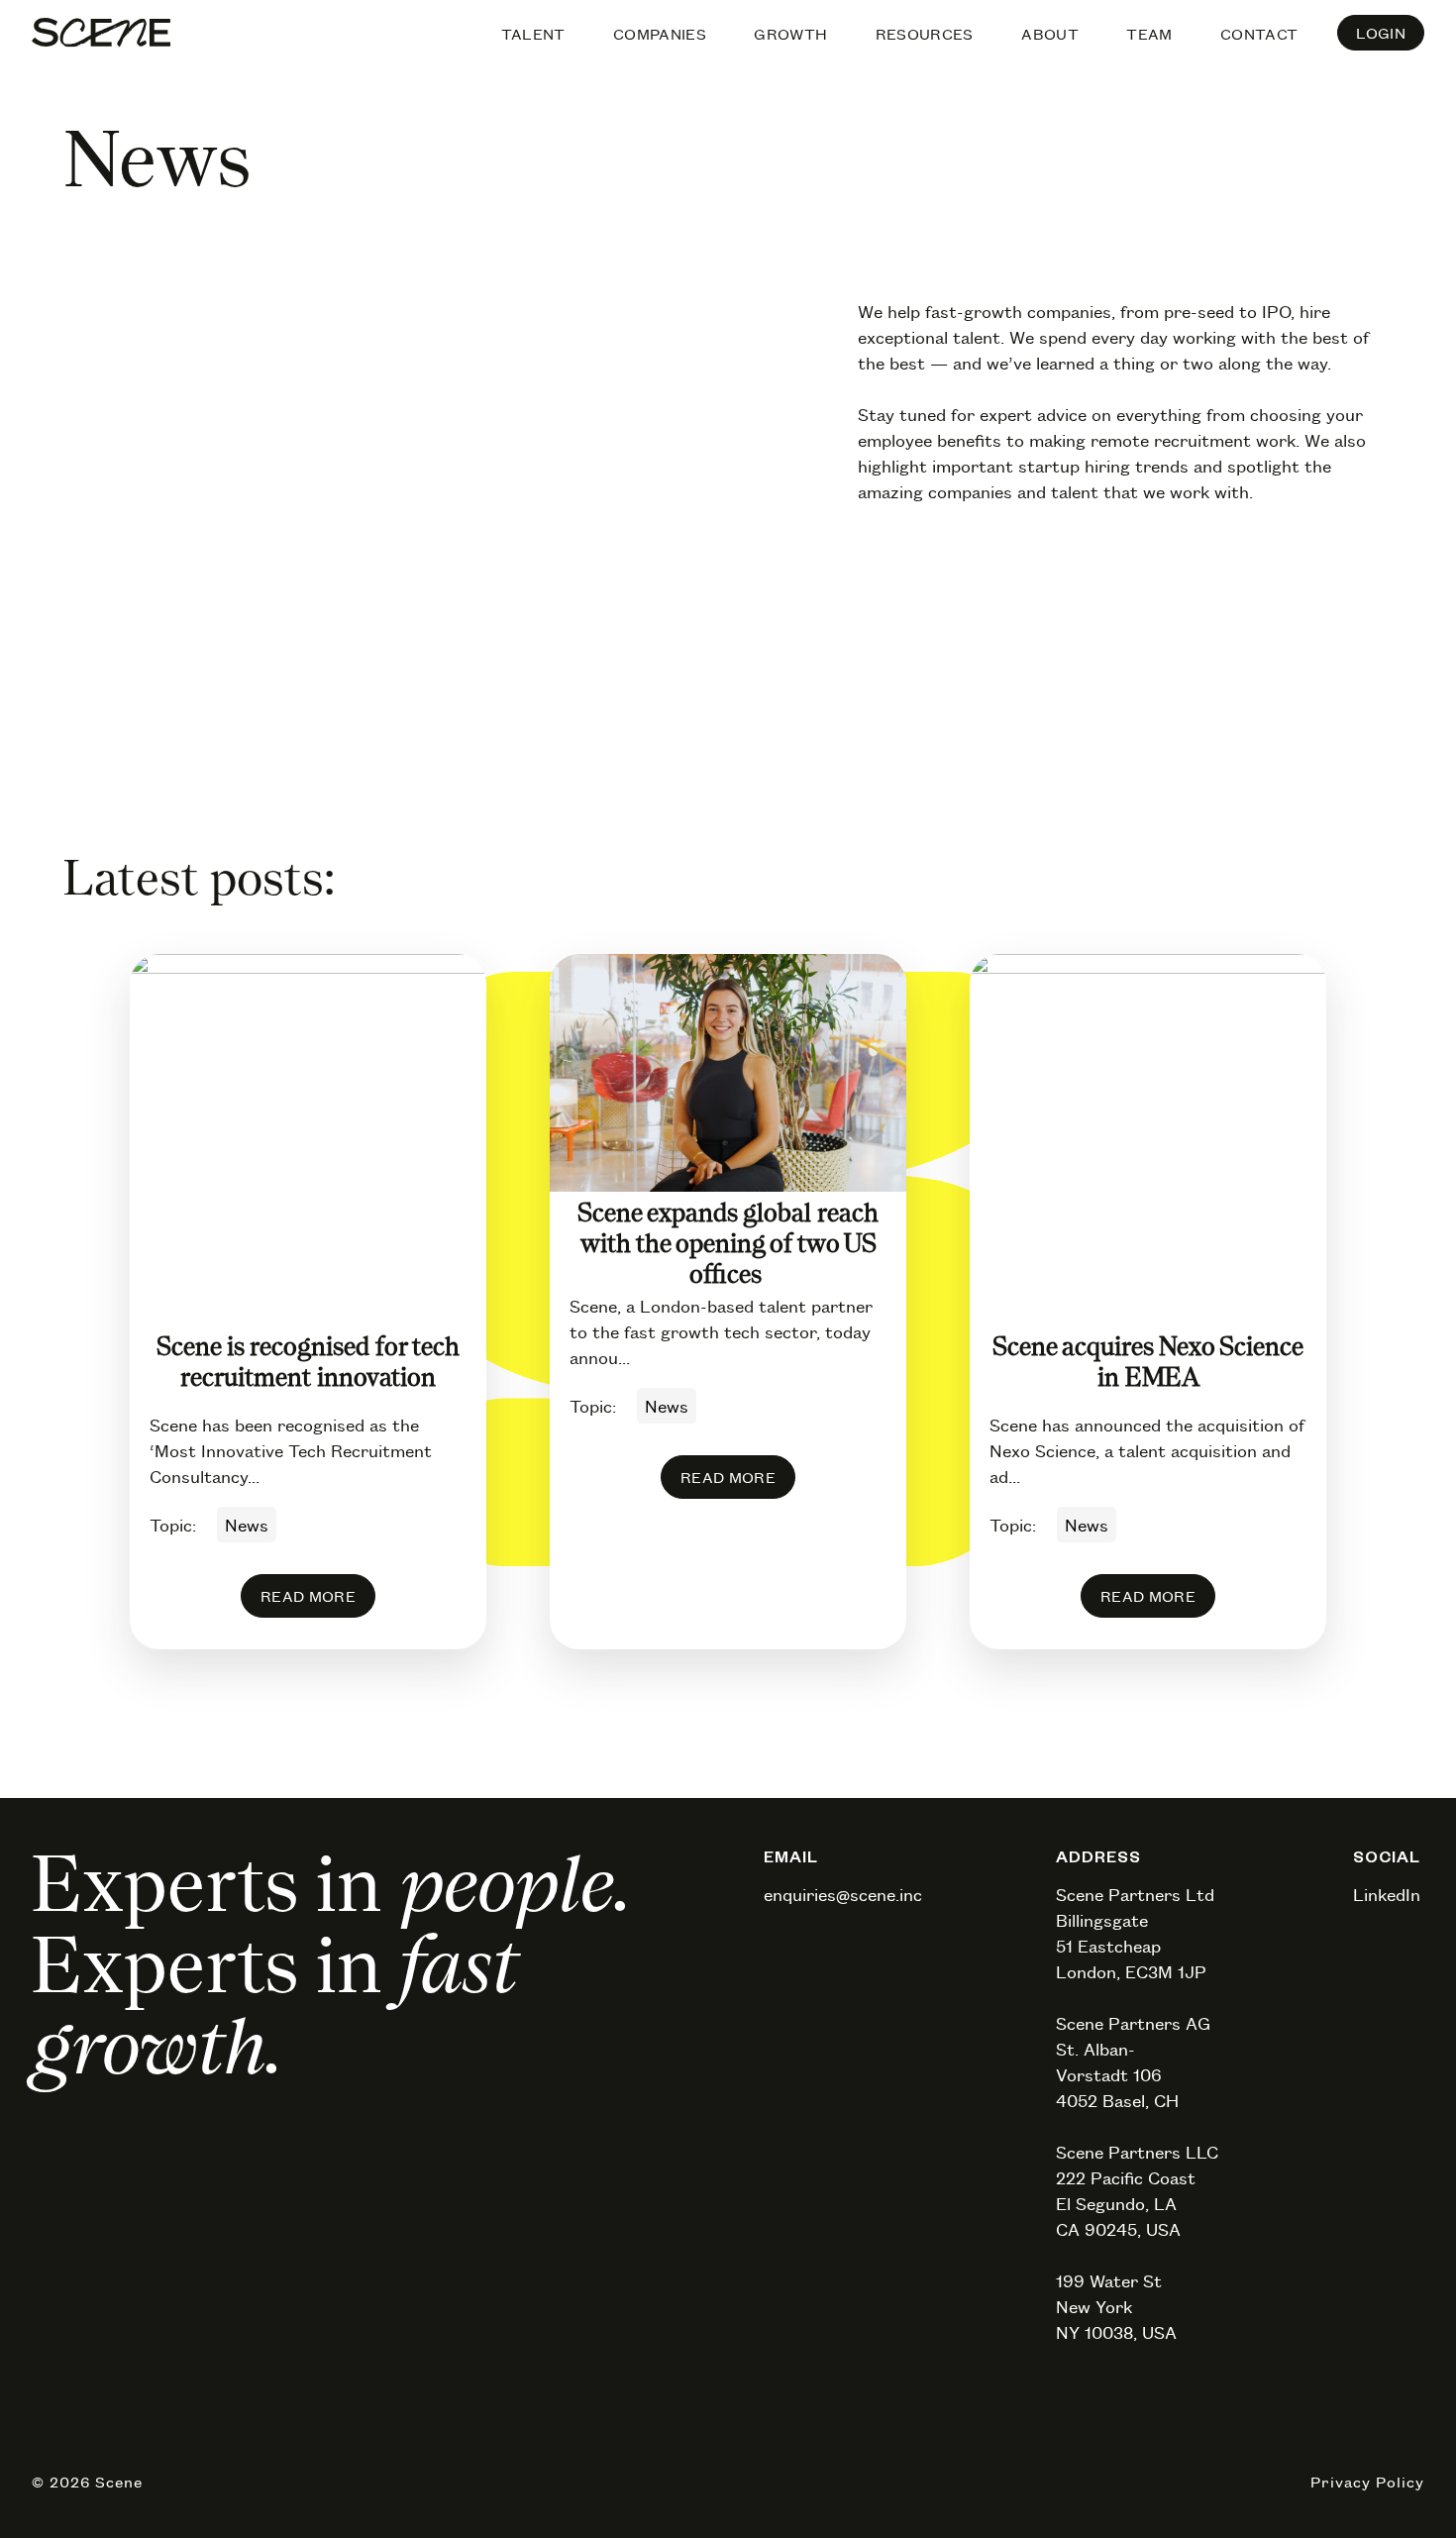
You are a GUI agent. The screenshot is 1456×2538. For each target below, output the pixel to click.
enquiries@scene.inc (843, 1894)
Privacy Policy (1367, 2482)
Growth (790, 34)
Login (1381, 33)
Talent (533, 34)
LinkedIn (1387, 1894)
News (247, 1525)
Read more (308, 1596)
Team (1149, 34)
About (1050, 34)
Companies (660, 34)
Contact (1259, 34)
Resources (925, 34)
